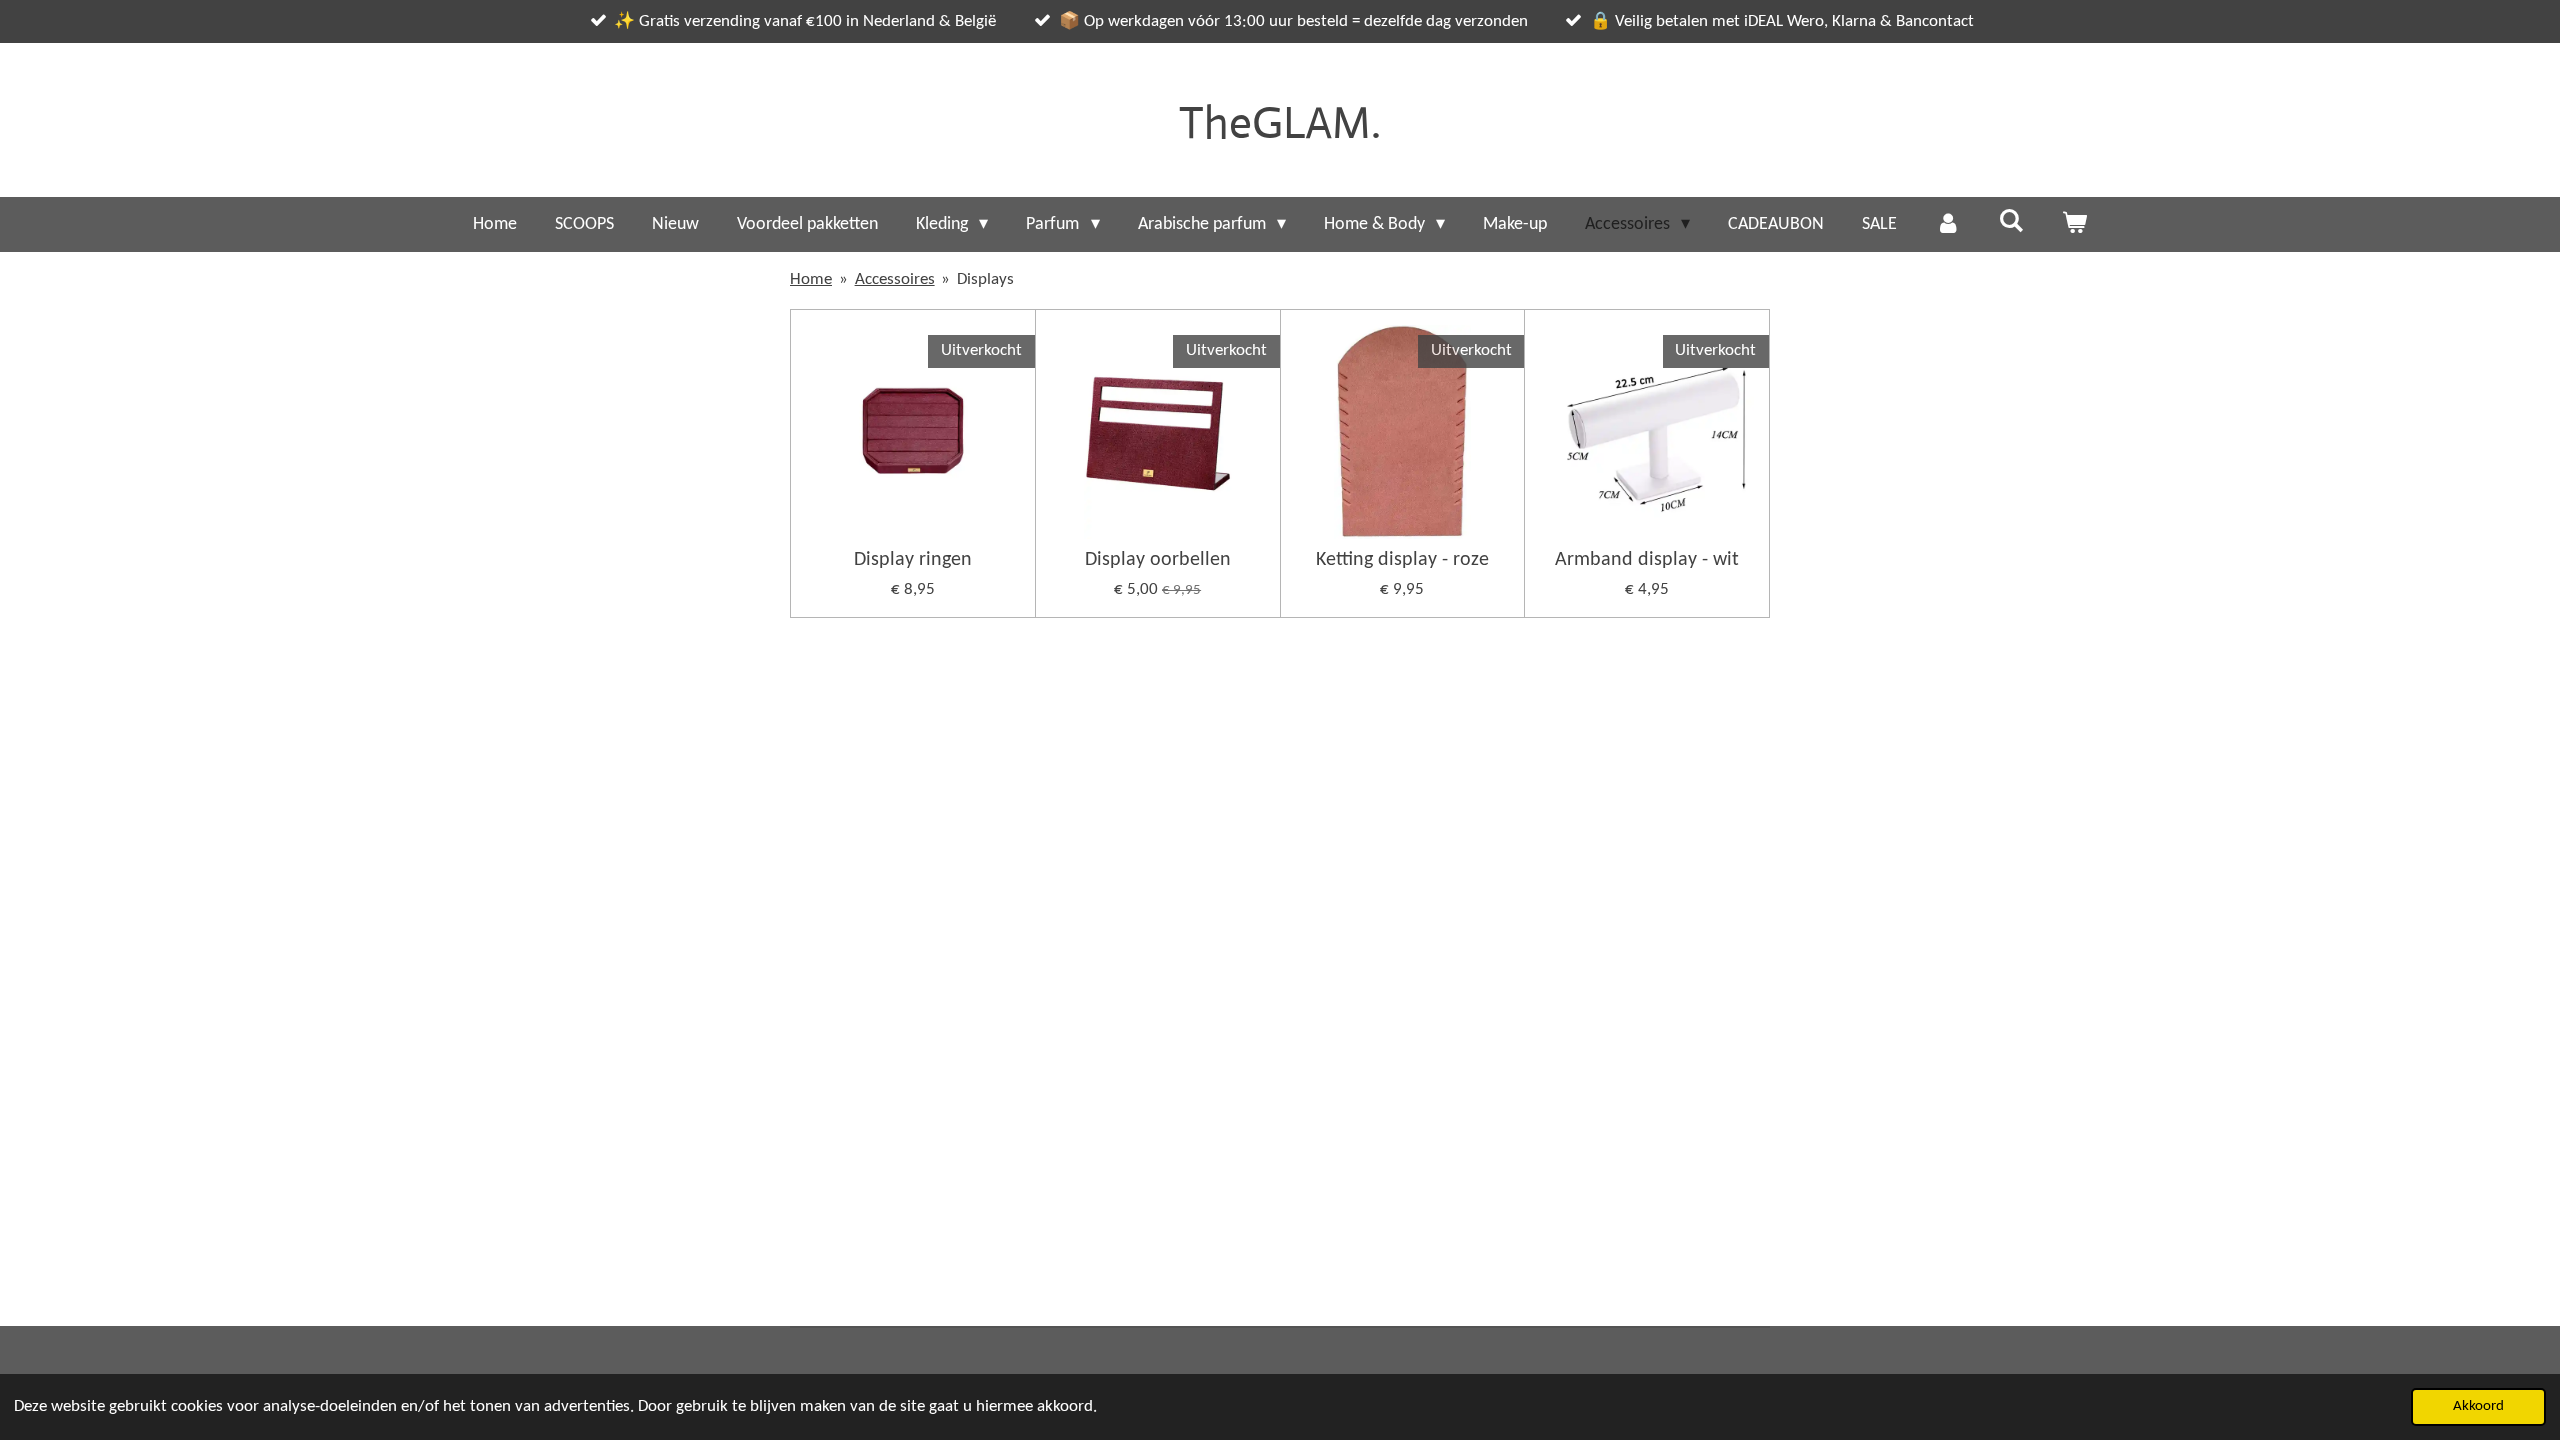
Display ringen (913, 560)
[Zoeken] (2010, 222)
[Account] (1947, 224)
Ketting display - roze (1402, 560)
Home (811, 279)
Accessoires (895, 279)
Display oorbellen (1158, 560)
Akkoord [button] (2478, 1406)
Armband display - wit (1647, 560)
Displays (985, 279)
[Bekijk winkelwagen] (2074, 224)
